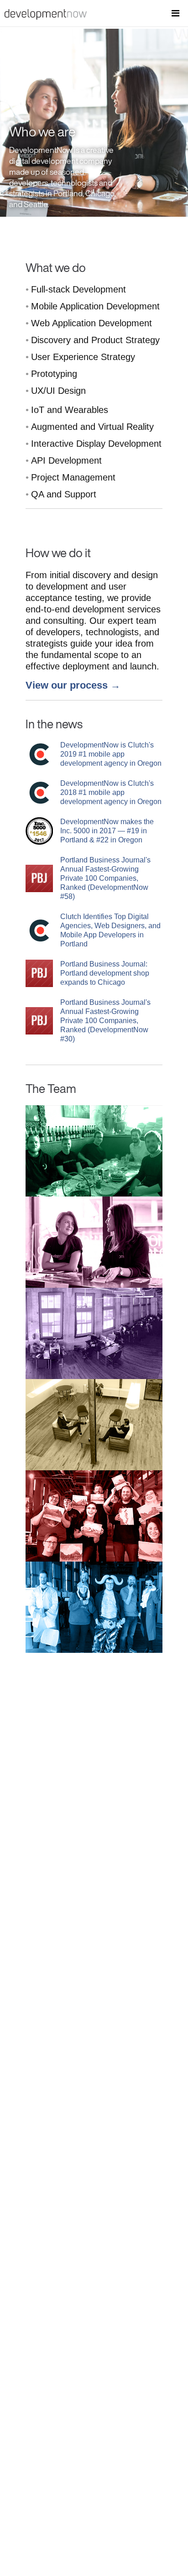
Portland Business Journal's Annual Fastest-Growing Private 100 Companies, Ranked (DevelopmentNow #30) (105, 1021)
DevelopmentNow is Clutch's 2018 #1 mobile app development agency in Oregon (111, 792)
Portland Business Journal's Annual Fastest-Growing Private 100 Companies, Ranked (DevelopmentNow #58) (105, 878)
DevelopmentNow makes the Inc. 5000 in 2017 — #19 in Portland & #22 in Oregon (107, 831)
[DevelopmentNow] (43, 17)
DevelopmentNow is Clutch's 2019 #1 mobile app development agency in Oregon (111, 754)
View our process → (73, 685)
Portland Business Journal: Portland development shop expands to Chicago (105, 973)
